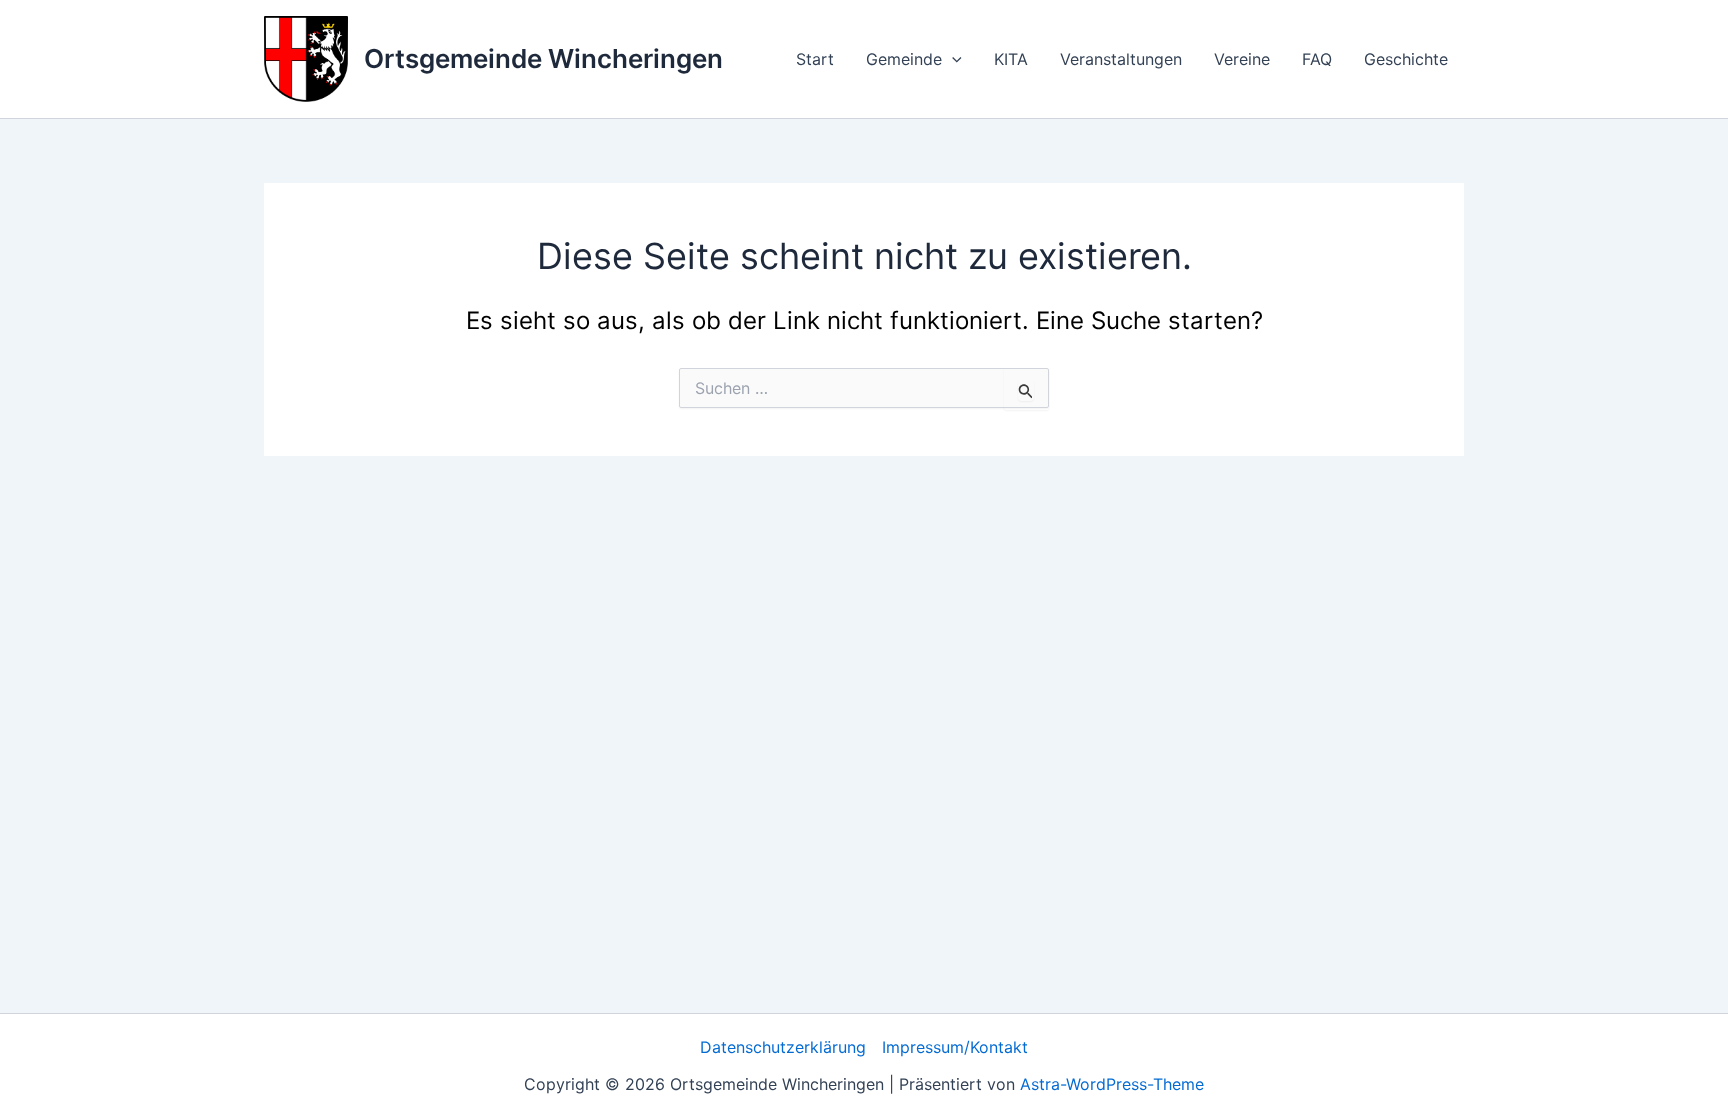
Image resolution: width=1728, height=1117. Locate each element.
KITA (1011, 59)
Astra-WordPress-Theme (1112, 1084)
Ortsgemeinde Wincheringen (543, 58)
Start (815, 59)
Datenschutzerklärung (783, 1047)
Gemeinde (904, 59)
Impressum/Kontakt (955, 1047)
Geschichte (1406, 59)
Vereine (1242, 59)
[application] (952, 59)
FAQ (1317, 59)
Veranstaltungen (1121, 59)
